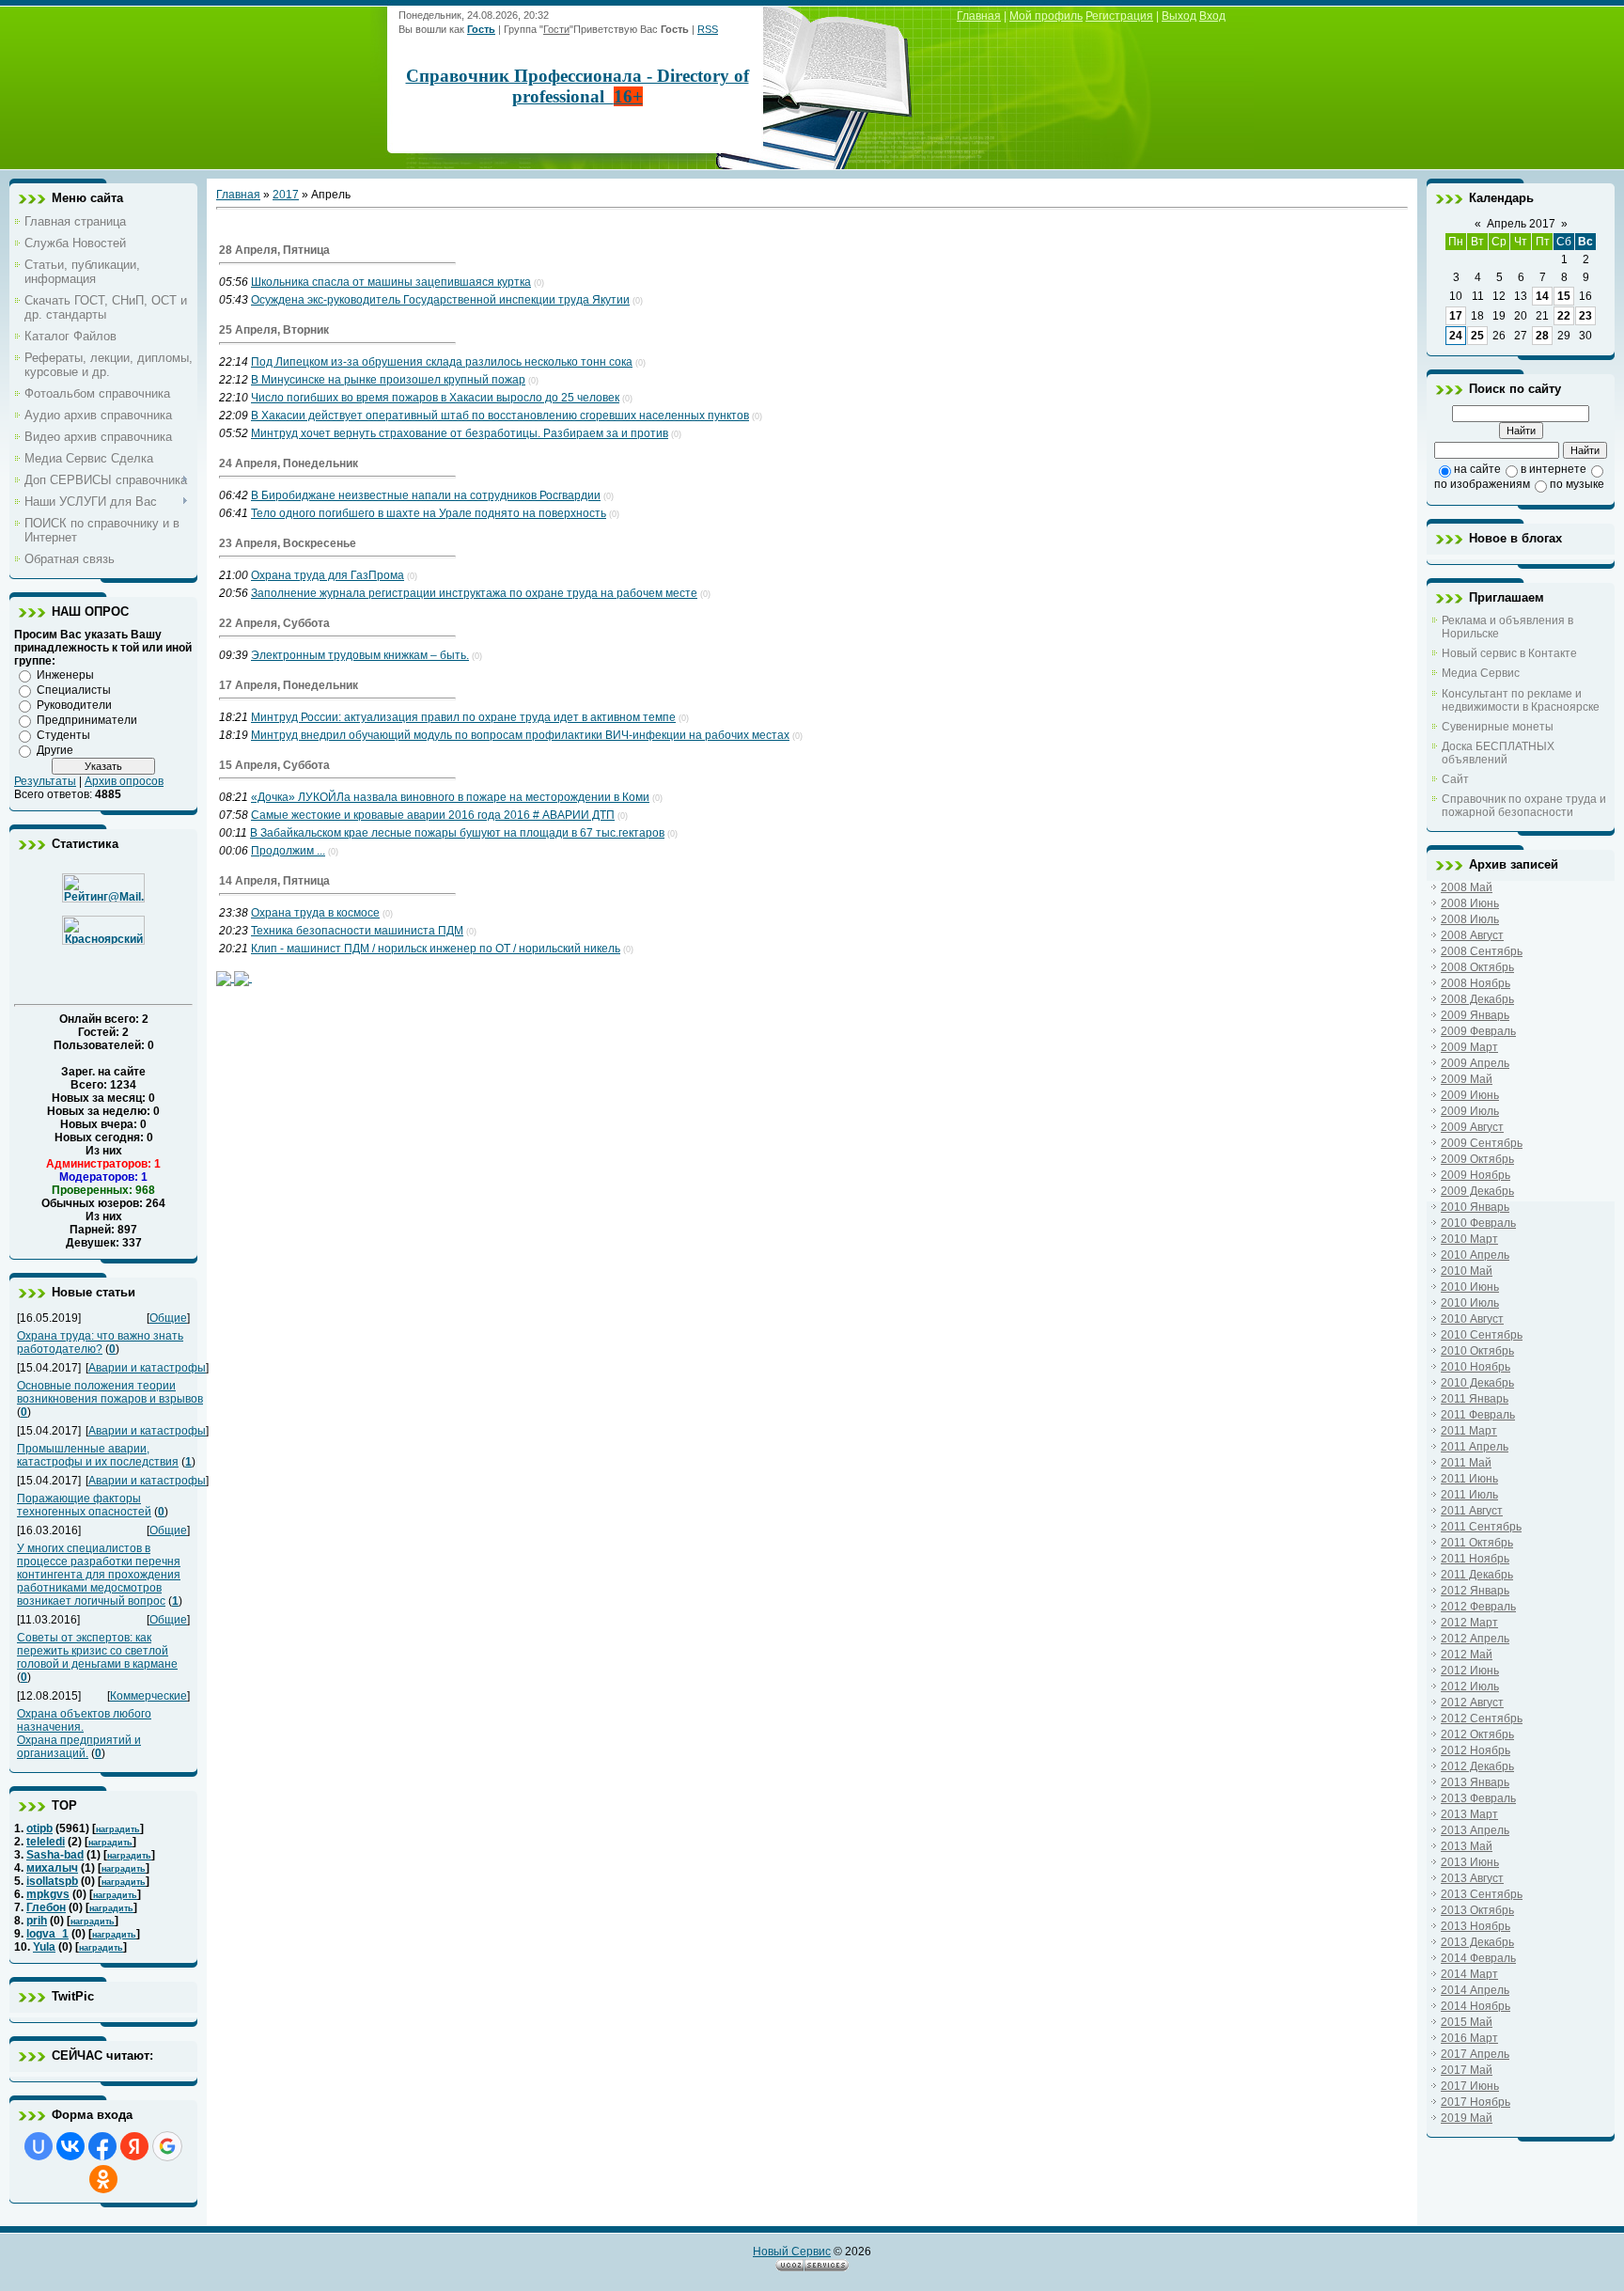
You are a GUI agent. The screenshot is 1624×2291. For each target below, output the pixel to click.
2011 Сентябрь (1481, 1527)
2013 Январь (1475, 1782)
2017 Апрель (1475, 2054)
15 (1564, 296)
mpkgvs (48, 1894)
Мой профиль (1046, 16)
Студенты (63, 735)
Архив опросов (124, 781)
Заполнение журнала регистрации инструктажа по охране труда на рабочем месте (474, 593)
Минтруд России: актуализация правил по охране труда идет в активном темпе (463, 717)
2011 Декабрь (1477, 1575)
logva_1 (47, 1934)
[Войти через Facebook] (102, 2146)
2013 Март (1469, 1814)
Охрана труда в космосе (315, 913)
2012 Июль (1470, 1687)
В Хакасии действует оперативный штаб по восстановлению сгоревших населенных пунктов (500, 416)
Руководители (74, 705)
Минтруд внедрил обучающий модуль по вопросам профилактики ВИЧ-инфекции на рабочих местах (520, 735)
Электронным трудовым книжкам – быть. (360, 655)
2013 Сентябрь (1482, 1894)
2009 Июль (1470, 1111)
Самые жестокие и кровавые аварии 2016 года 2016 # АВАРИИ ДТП (433, 815)
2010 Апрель (1475, 1255)
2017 (286, 195)
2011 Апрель (1475, 1447)
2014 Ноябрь (1476, 2006)
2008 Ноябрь (1476, 983)
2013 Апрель (1475, 1830)
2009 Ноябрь (1476, 1175)
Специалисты (74, 690)
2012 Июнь (1470, 1671)
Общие (168, 1318)
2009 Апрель (1475, 1063)
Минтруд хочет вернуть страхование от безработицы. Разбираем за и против (460, 433)
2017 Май (1467, 2070)
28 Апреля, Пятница (274, 250)
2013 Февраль (1478, 1798)
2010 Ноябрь (1476, 1367)
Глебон (46, 1907)
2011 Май (1466, 1463)
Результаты (45, 781)
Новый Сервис (792, 2252)
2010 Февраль (1478, 1223)
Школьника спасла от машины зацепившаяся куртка (391, 282)
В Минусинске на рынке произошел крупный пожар (388, 380)
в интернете (1554, 469)
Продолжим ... (288, 851)
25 (1477, 336)
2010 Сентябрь (1482, 1335)
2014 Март (1469, 1974)
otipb (39, 1828)
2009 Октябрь (1477, 1159)
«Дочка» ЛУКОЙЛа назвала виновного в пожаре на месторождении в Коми (450, 797)
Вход (1212, 16)
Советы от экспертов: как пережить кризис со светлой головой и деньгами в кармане (97, 1651)
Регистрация (1119, 16)
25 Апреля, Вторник (274, 330)
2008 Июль (1470, 919)
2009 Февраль (1478, 1031)
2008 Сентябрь (1482, 951)
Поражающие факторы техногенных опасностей (84, 1505)
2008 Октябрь (1477, 967)
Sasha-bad (55, 1855)
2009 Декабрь (1477, 1191)
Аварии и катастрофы (147, 1368)
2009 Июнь (1470, 1095)
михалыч (52, 1868)
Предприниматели (87, 720)
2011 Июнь (1469, 1479)
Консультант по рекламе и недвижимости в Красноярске (1521, 700)
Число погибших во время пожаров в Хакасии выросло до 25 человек (435, 398)
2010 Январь (1475, 1207)
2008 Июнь (1470, 903)
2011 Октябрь (1477, 1543)
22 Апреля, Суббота (274, 623)
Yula (44, 1947)
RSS (708, 29)
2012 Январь (1475, 1591)
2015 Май (1467, 2022)
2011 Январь (1475, 1399)
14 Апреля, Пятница (274, 881)
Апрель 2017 (1521, 224)
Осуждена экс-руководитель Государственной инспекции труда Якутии (440, 300)
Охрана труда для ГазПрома (328, 575)
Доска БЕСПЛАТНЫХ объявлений (1498, 753)
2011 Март (1469, 1431)
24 (1456, 336)
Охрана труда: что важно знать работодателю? (100, 1342)
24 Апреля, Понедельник (289, 463)
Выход (1179, 16)
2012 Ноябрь (1476, 1750)
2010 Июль (1470, 1303)
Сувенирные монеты (1498, 727)
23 (1585, 316)
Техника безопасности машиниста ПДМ (357, 931)
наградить (118, 1829)
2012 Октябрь (1477, 1734)
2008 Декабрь (1477, 999)
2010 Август (1472, 1319)
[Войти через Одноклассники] (103, 2179)
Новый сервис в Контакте (1509, 653)
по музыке (1577, 484)
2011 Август (1472, 1511)
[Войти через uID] (39, 2146)
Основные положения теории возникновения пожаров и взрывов (110, 1392)
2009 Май (1467, 1079)
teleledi (46, 1842)
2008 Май (1467, 887)
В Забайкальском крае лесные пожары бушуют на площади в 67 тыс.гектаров (457, 833)
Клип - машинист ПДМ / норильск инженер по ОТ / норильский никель (436, 949)
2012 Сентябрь (1482, 1718)
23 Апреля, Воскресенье (288, 543)
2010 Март (1469, 1239)
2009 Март (1469, 1047)
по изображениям (1482, 484)
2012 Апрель (1475, 1639)
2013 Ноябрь (1476, 1926)
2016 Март (1469, 2038)
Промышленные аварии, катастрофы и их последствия (98, 1455)
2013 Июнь (1470, 1862)
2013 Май (1467, 1846)
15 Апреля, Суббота (274, 765)
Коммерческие (148, 1696)
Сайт (1455, 779)
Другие (55, 750)
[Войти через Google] (167, 2146)
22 (1564, 316)
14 (1542, 296)
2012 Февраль (1478, 1607)
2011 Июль (1469, 1495)
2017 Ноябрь (1476, 2102)
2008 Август (1472, 935)
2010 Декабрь (1477, 1383)
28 (1542, 336)
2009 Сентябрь (1482, 1143)
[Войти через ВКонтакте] (70, 2146)
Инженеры (65, 675)
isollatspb (52, 1881)
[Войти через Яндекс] (134, 2146)
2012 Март (1469, 1623)
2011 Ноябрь (1475, 1559)
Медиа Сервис (1481, 673)
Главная (979, 16)
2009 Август (1472, 1127)
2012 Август (1472, 1703)
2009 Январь (1475, 1015)
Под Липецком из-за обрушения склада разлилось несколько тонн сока (442, 362)
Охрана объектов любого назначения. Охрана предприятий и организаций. (84, 1734)
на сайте (1477, 469)
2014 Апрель (1475, 1990)
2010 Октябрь (1477, 1351)
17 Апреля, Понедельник (289, 685)
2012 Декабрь (1477, 1766)
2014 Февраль (1478, 1958)
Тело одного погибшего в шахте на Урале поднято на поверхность (429, 513)
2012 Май (1467, 1655)
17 (1456, 316)
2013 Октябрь (1477, 1910)
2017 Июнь (1470, 2086)
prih (37, 1921)
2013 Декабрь (1477, 1942)
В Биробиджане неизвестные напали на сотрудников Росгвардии (426, 495)
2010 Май (1467, 1271)
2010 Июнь (1470, 1287)
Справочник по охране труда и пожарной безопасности (1524, 806)
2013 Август (1472, 1878)
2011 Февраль (1478, 1415)
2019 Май (1467, 2118)
